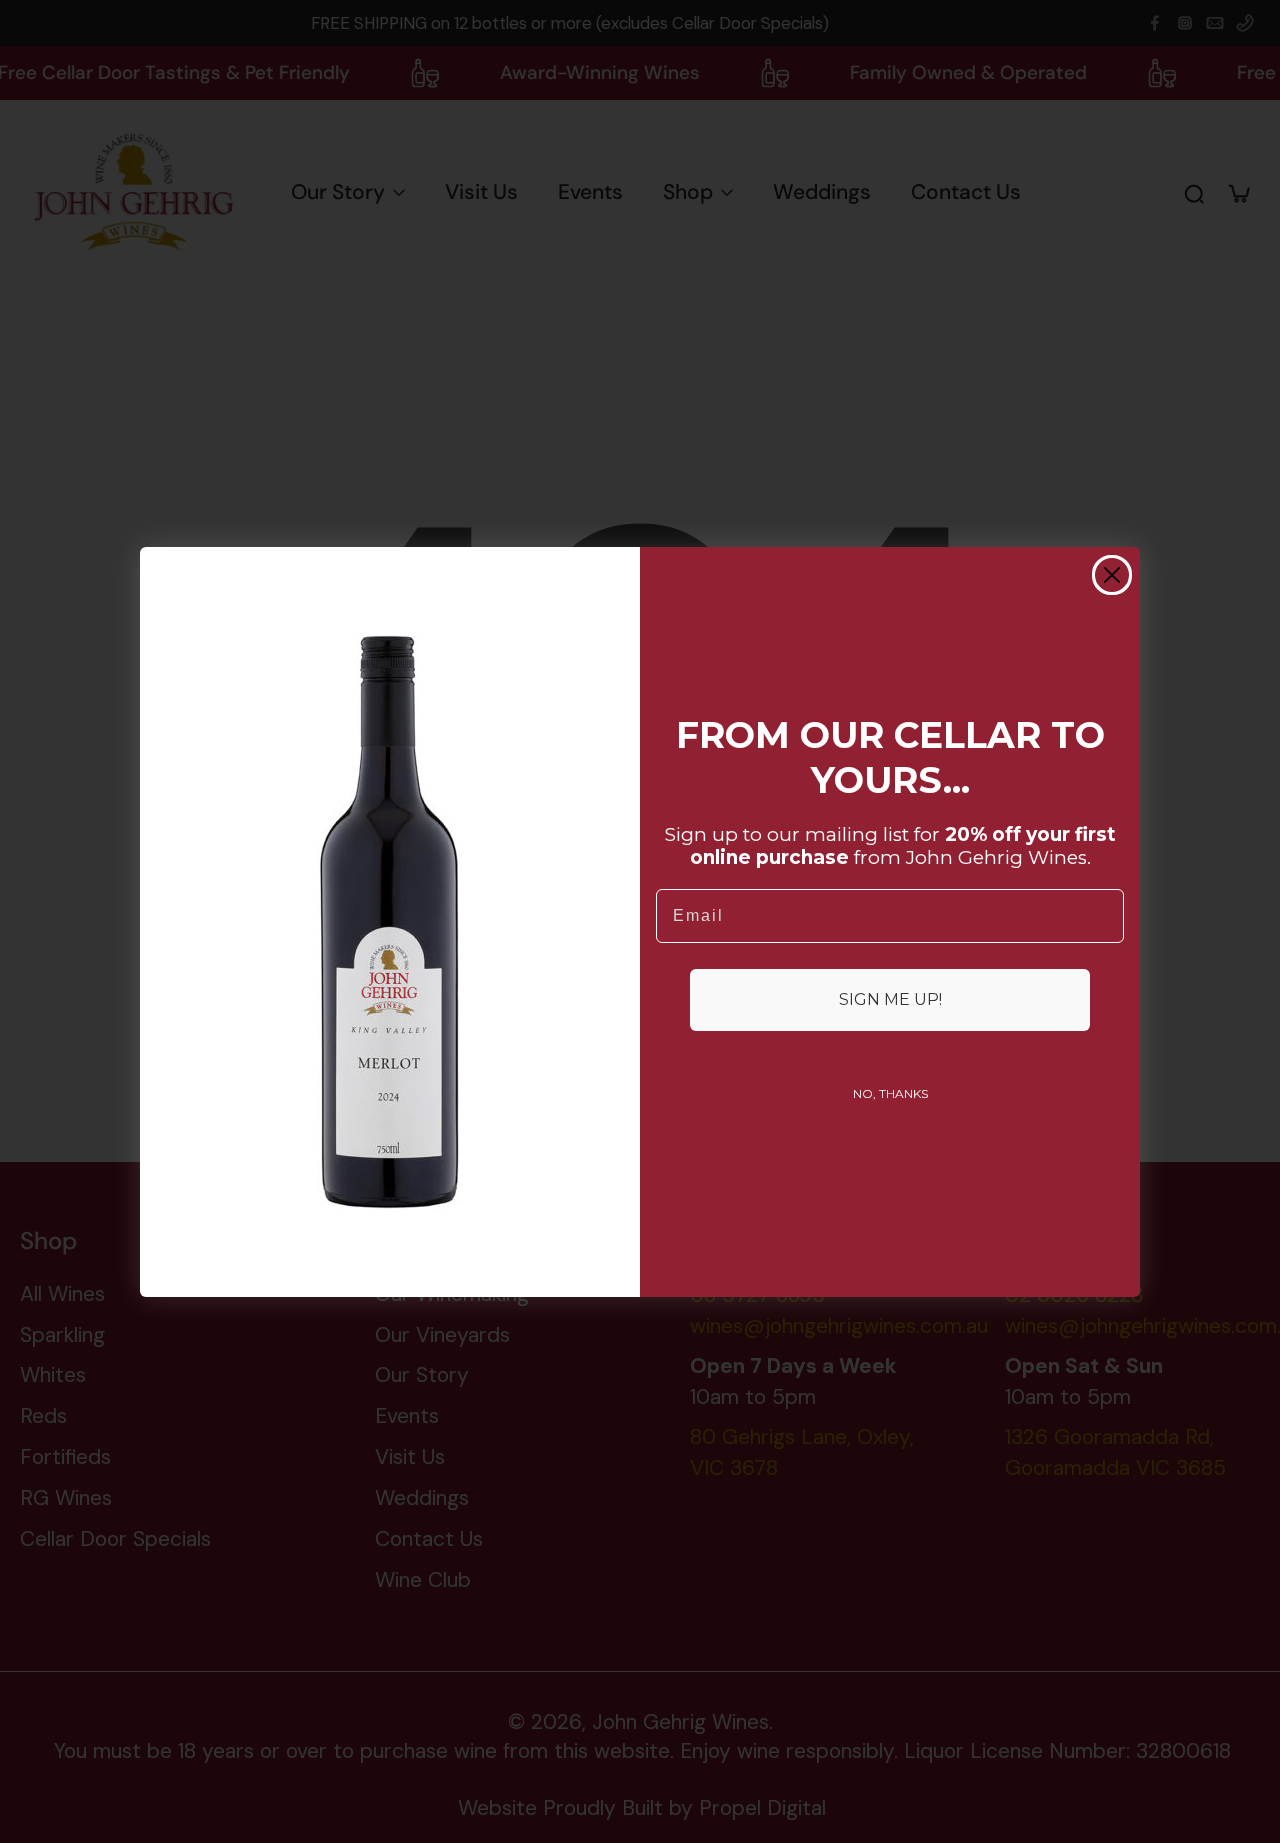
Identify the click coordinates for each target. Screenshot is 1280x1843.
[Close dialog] (1112, 575)
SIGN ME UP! (890, 999)
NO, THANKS (890, 1093)
